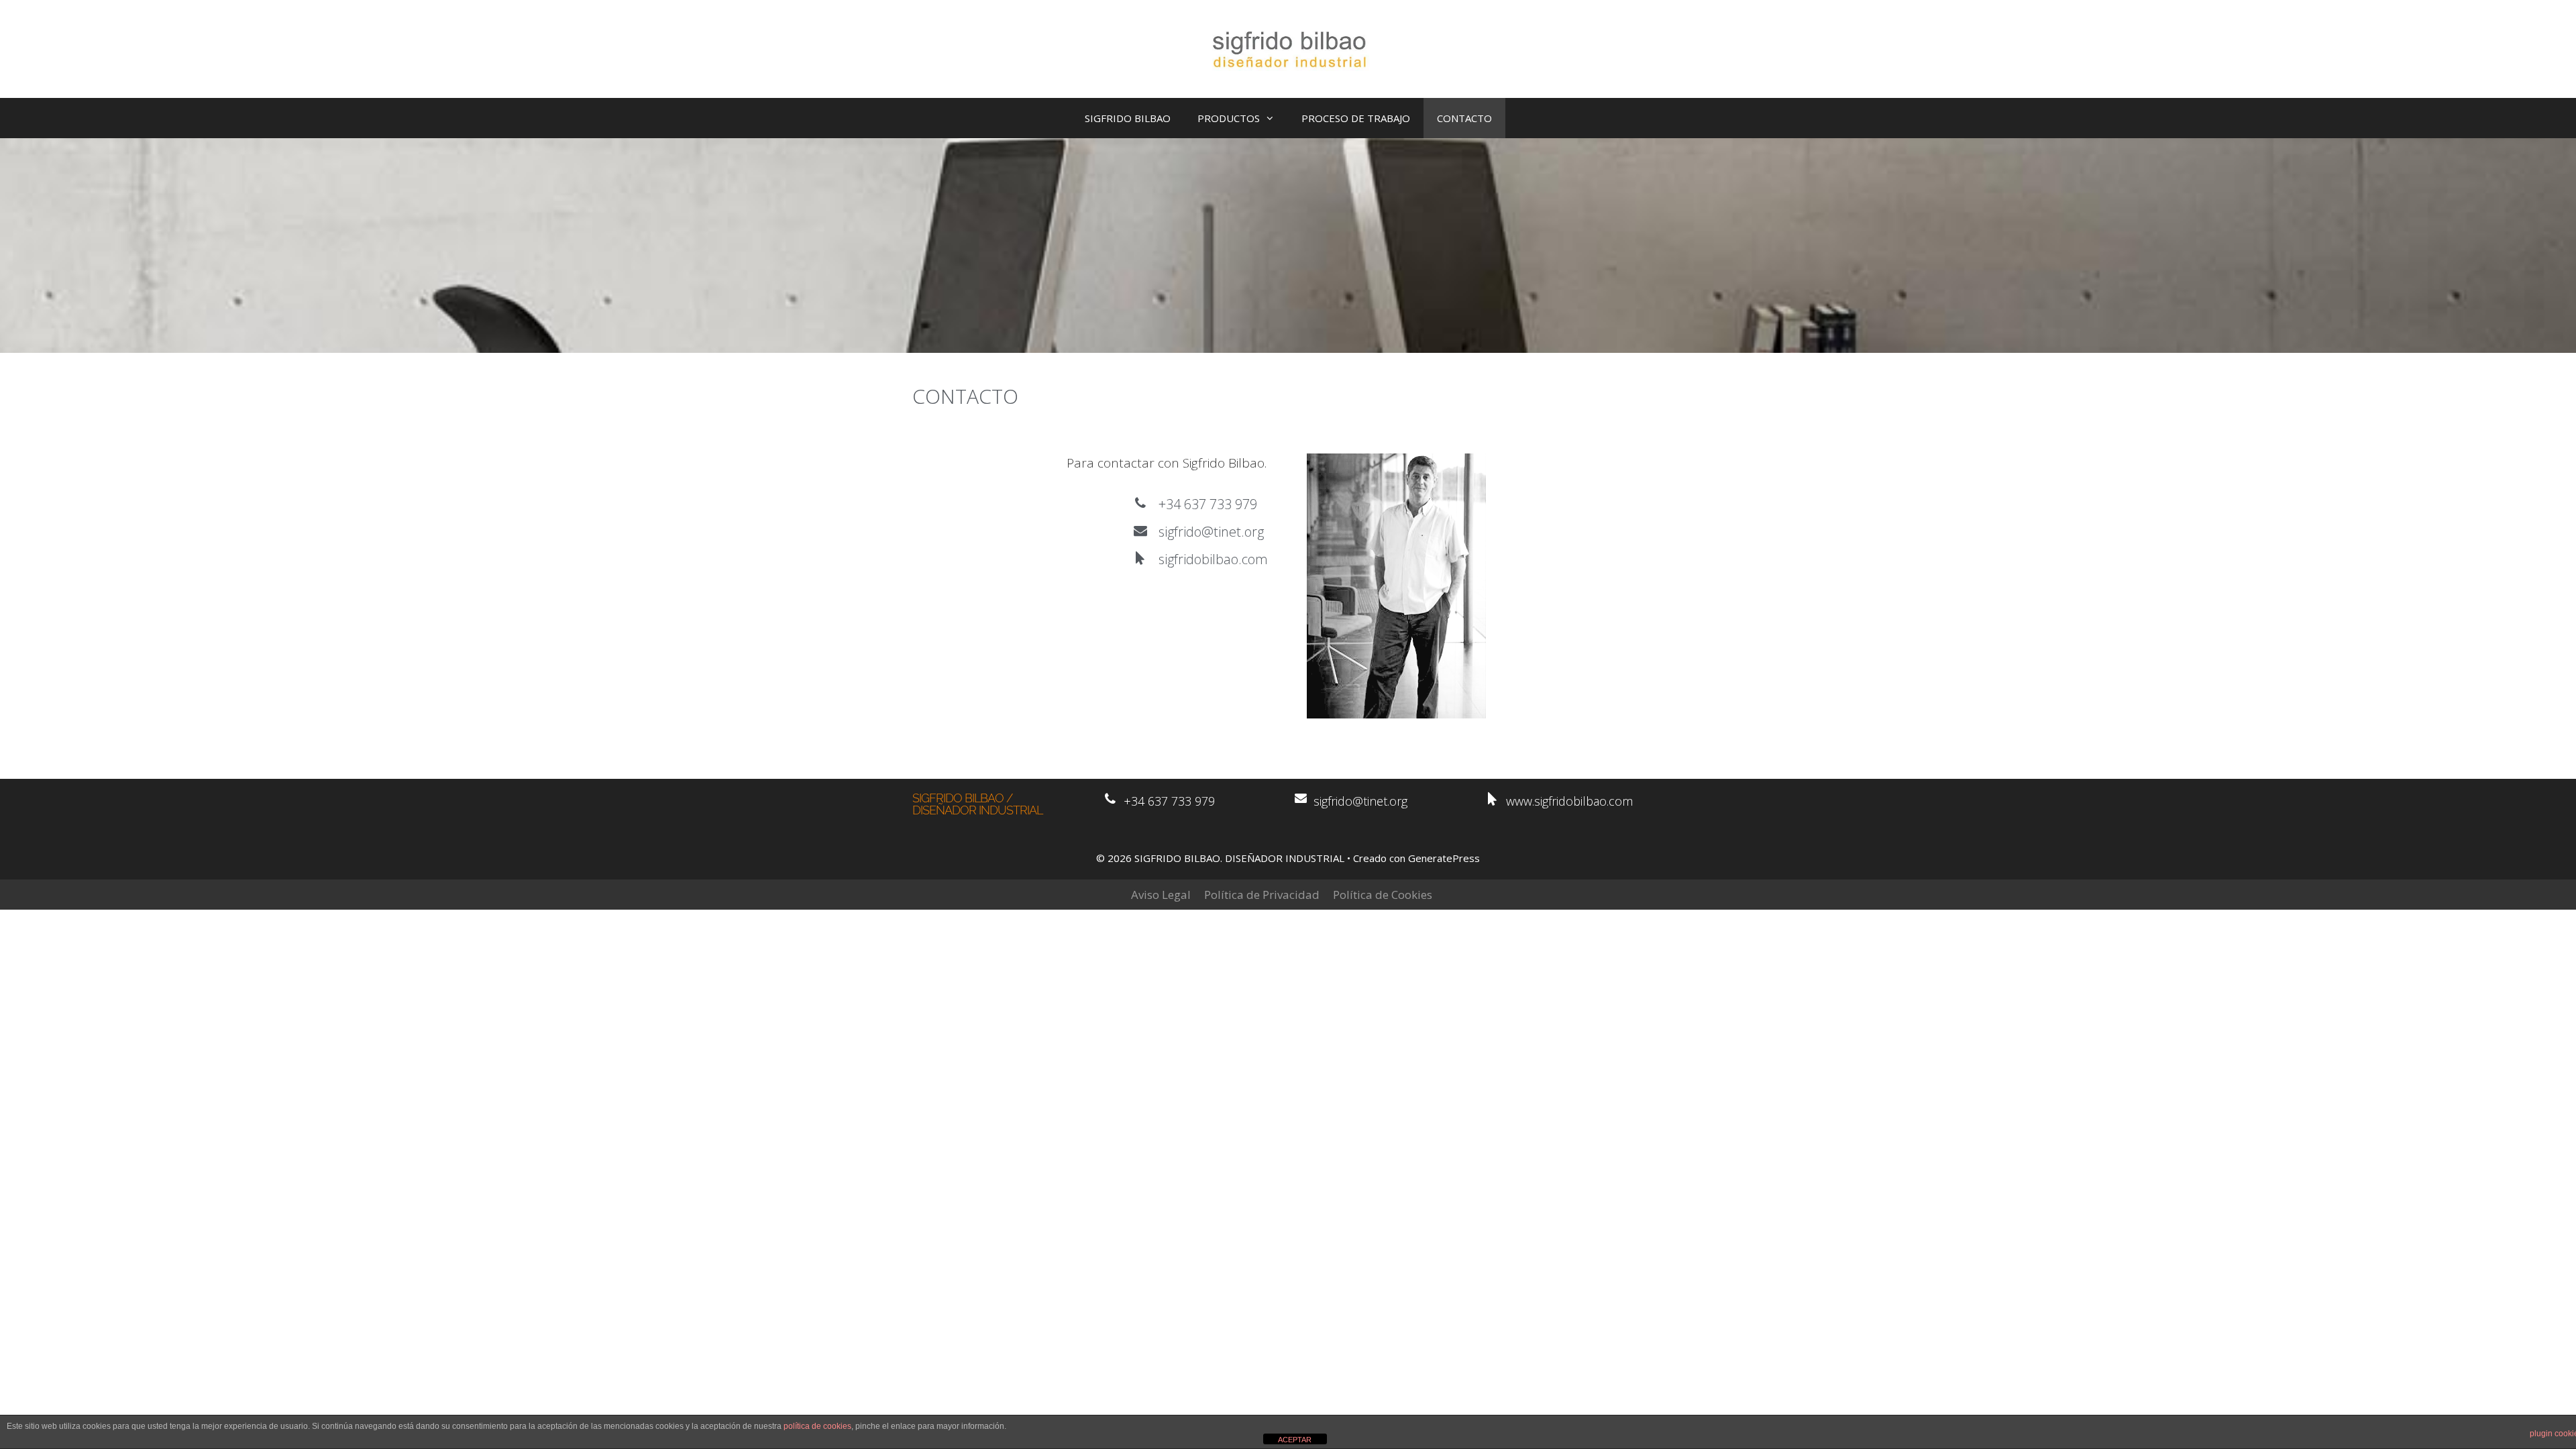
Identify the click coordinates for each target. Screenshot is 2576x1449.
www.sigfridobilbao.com (1569, 801)
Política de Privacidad (1262, 895)
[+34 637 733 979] (1140, 503)
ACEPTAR (1295, 1440)
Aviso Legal (1161, 895)
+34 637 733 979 (1208, 504)
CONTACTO (1464, 118)
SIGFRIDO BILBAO (1128, 118)
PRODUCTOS (1229, 118)
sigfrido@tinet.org (1211, 532)
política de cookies (817, 1426)
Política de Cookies (1383, 895)
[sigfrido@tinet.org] (1140, 531)
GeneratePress (1444, 858)
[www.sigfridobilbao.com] (1493, 799)
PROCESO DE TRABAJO (1356, 118)
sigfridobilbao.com (1213, 559)
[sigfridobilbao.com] (1140, 558)
